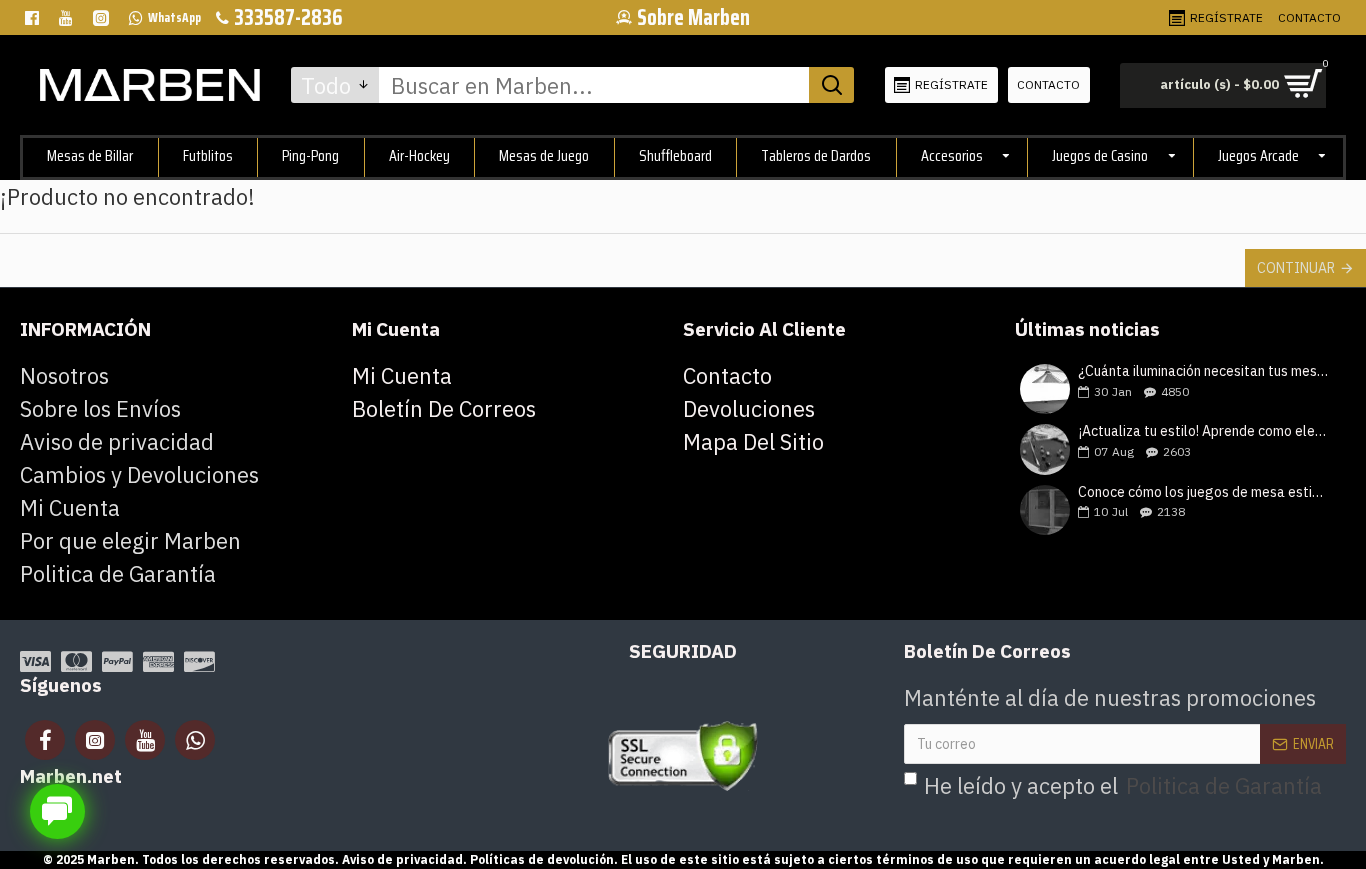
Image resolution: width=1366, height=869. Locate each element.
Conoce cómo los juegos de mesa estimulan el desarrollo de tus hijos (1205, 492)
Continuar (1296, 268)
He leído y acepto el (1123, 785)
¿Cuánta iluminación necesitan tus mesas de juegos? (1205, 371)
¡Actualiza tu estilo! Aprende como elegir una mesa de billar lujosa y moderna (1205, 431)
